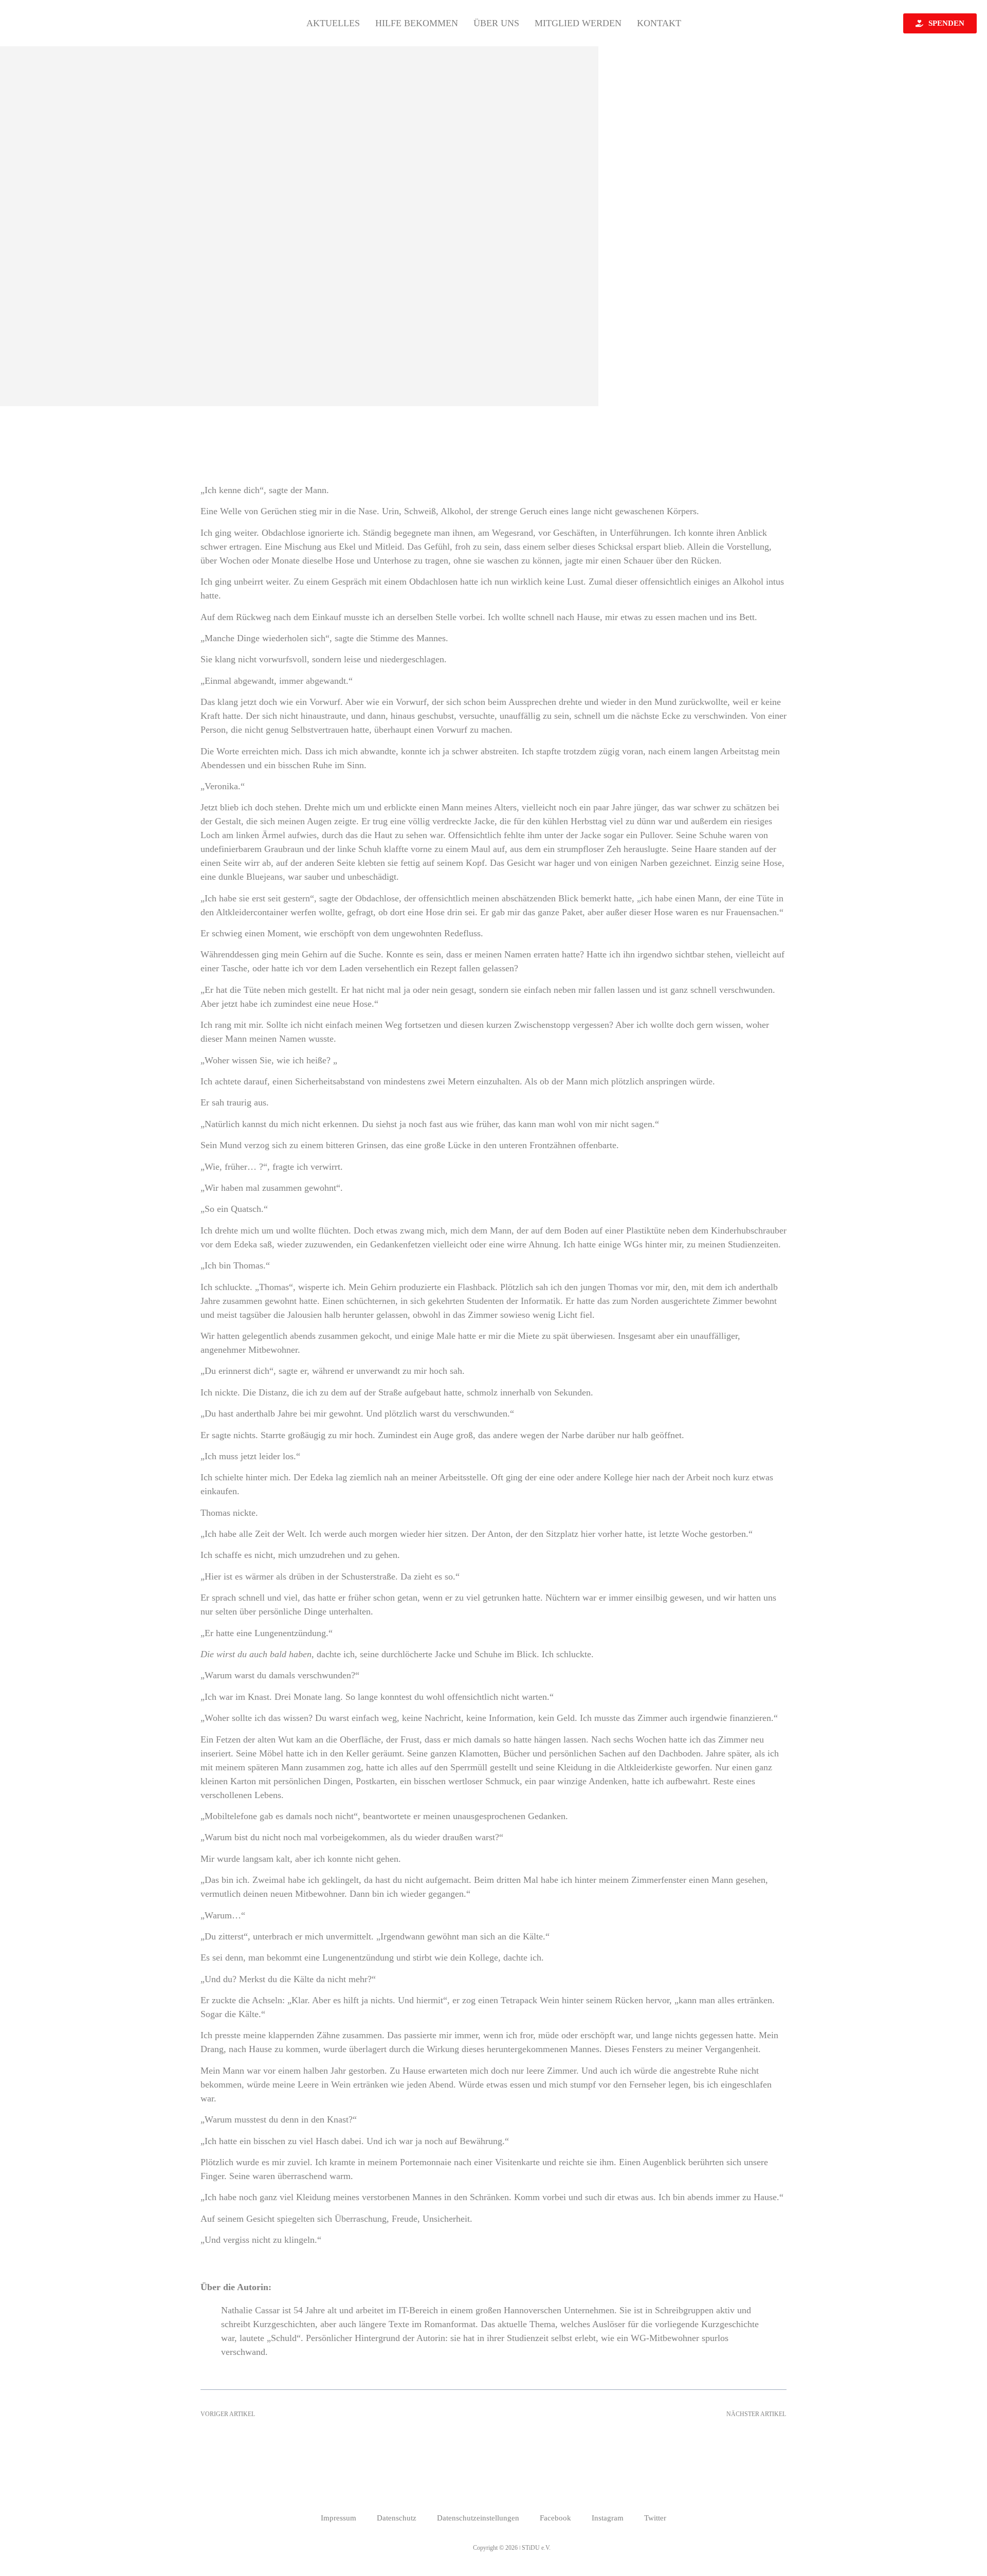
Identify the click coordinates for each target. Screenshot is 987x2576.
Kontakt (659, 23)
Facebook (555, 2518)
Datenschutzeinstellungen (478, 2518)
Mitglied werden (578, 23)
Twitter (655, 2518)
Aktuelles (333, 23)
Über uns (496, 23)
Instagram (608, 2518)
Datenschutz (397, 2518)
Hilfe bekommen (417, 23)
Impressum (339, 2518)
